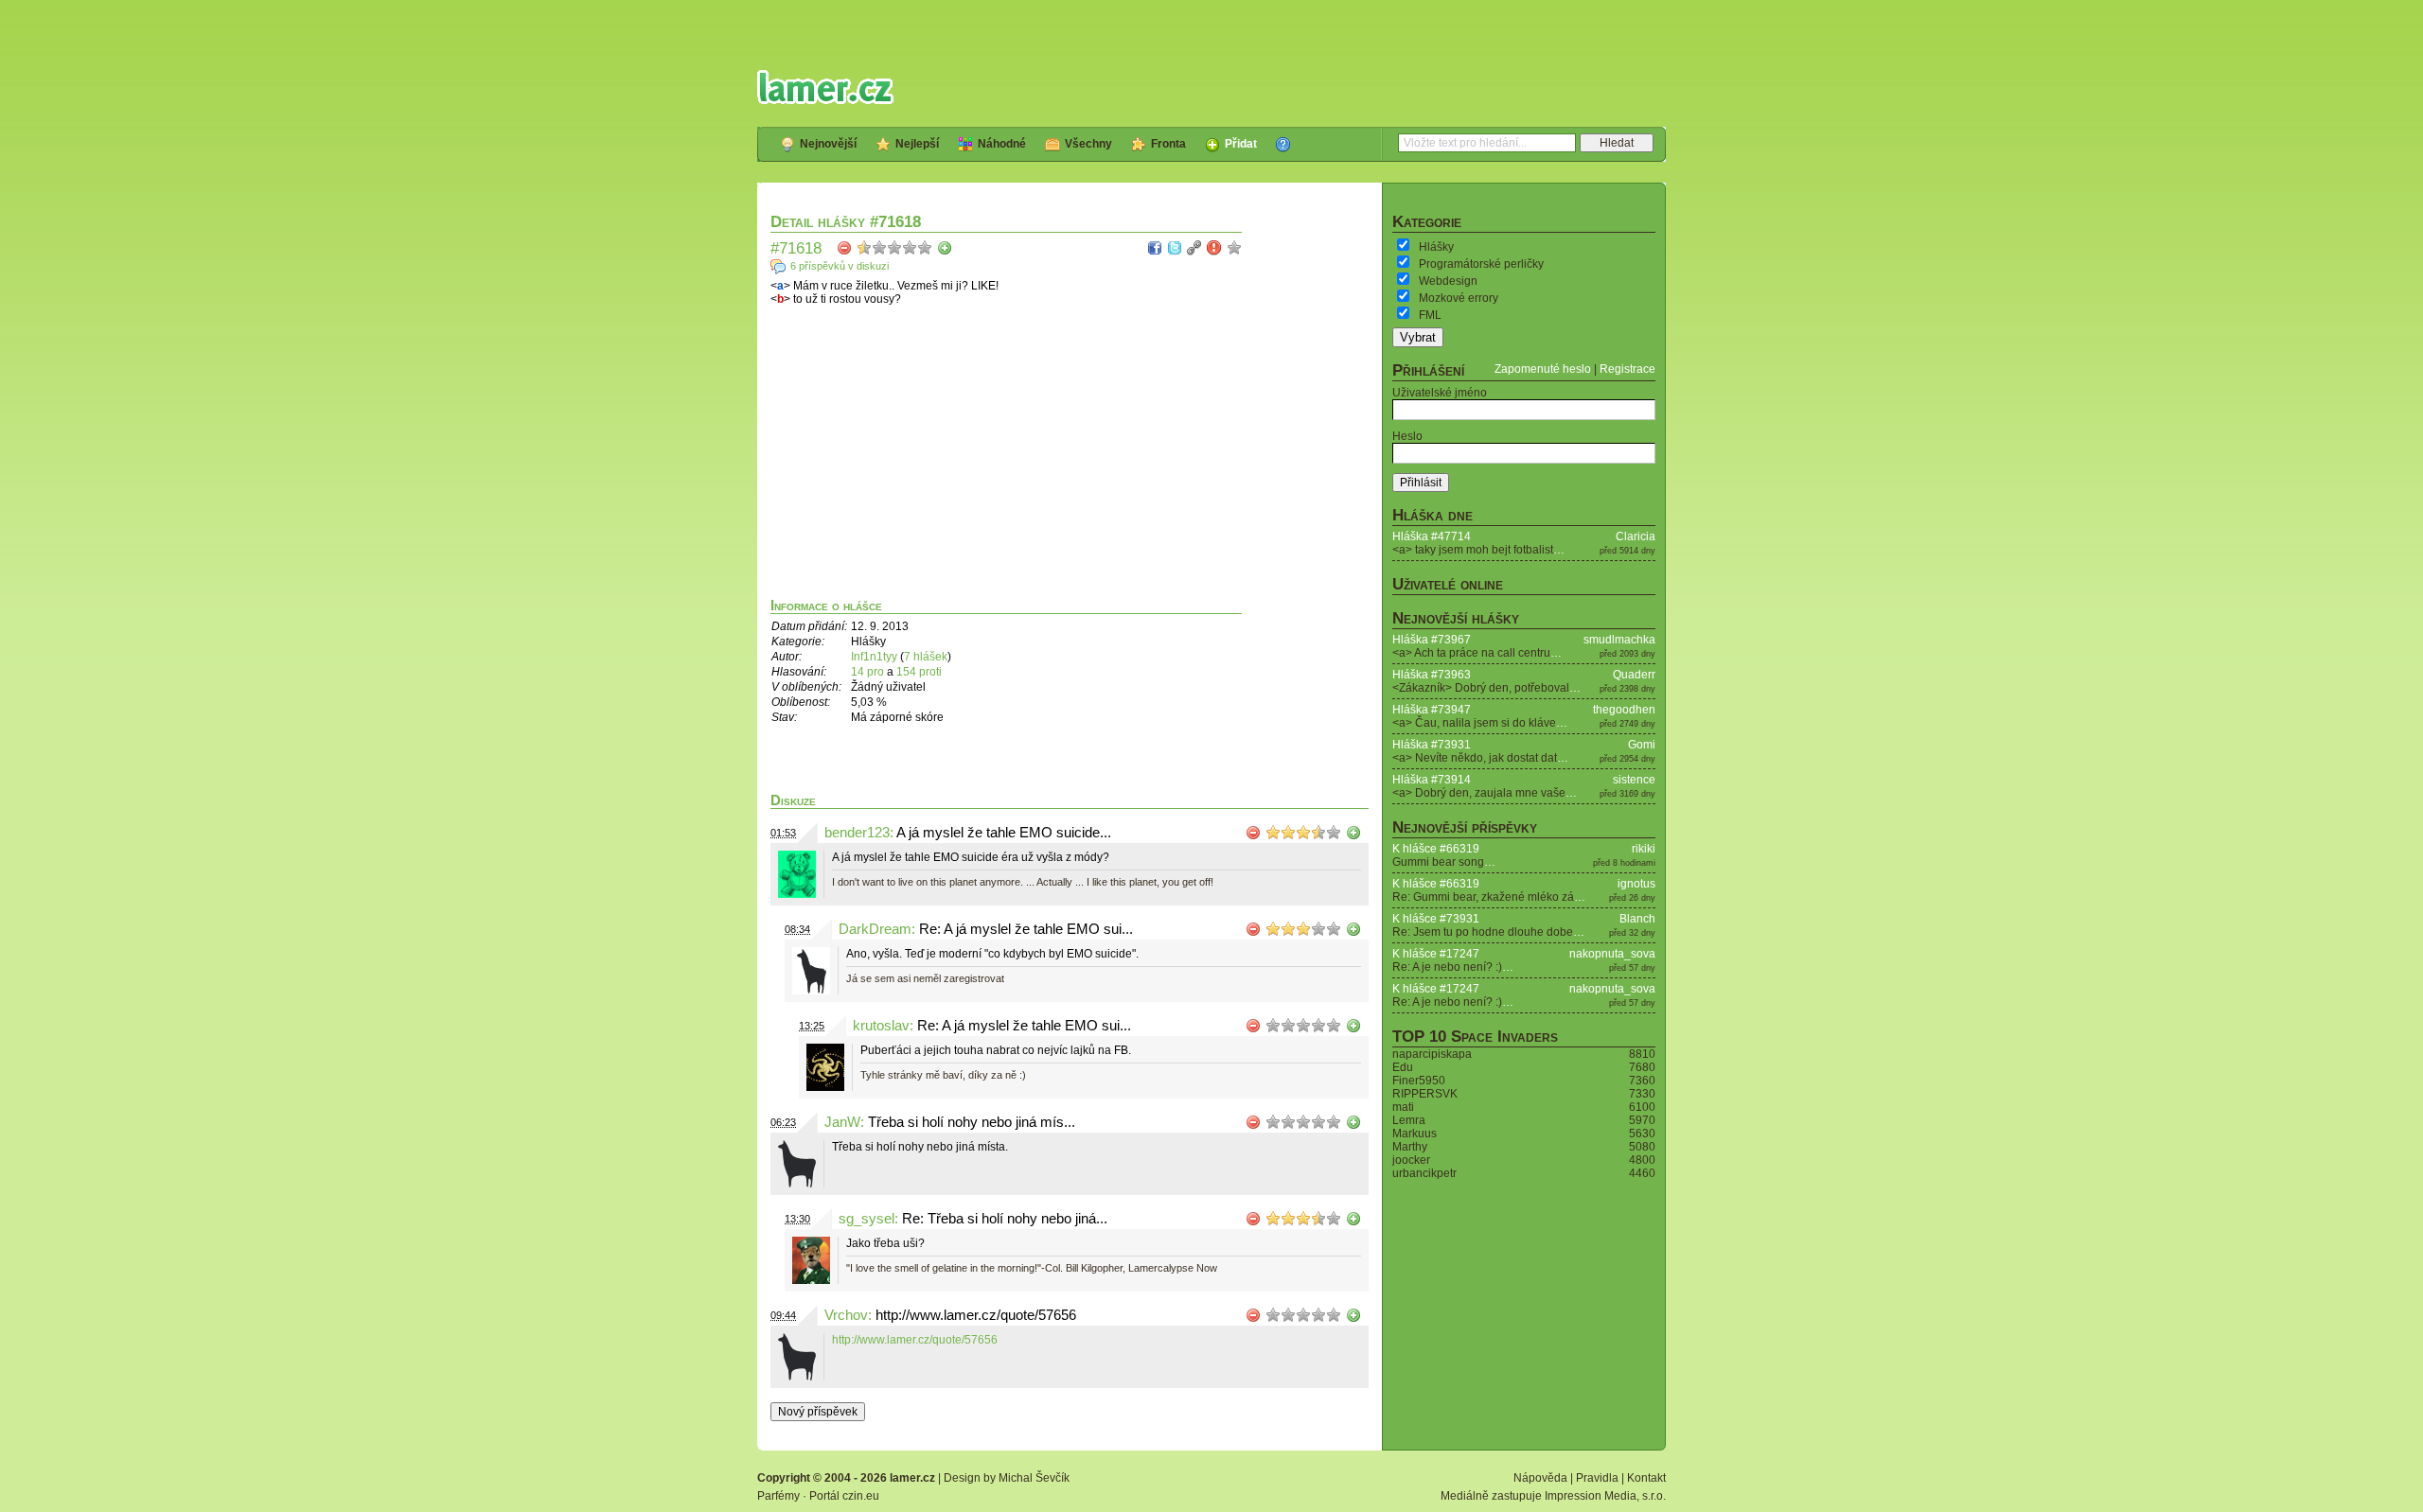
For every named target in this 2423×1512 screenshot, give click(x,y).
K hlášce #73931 (1436, 919)
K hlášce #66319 (1436, 849)
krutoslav (881, 1026)
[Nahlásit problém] (1214, 248)
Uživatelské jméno (1440, 393)
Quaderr (1634, 675)
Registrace (1627, 369)
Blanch (1637, 919)
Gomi (1642, 745)
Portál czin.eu (844, 1496)
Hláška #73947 (1432, 710)
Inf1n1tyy (874, 657)
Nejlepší (917, 144)
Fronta (1168, 144)
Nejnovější (828, 144)
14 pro (869, 672)
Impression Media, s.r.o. (1605, 1496)
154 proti (919, 672)
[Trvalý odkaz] (1194, 248)
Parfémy (778, 1496)
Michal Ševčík (1034, 1478)
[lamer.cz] (825, 87)
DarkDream (875, 929)
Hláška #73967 (1432, 640)
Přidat (1241, 144)
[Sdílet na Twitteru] (1175, 248)
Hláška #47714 (1432, 536)
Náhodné (1002, 144)
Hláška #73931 (1432, 745)
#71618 (796, 248)
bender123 (857, 833)
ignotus (1636, 884)
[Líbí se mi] (945, 248)
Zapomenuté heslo (1543, 369)
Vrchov (846, 1315)
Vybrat (1418, 337)
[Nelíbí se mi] (844, 248)
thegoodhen (1624, 710)
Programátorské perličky (1481, 264)
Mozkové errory (1459, 298)
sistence (1634, 780)
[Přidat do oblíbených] (1234, 248)
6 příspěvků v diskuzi (840, 266)
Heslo (1407, 436)
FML (1430, 315)
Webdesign (1448, 281)
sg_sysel (867, 1219)
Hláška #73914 (1432, 780)
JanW (842, 1122)
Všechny (1088, 144)
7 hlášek (926, 657)
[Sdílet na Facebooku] (1155, 248)
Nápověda (1540, 1478)
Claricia (1636, 536)
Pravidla (1597, 1478)
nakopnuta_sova (1612, 954)
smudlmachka (1619, 640)
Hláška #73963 (1432, 675)
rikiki (1644, 849)
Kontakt (1646, 1478)
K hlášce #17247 (1436, 954)
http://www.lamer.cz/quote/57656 (915, 1340)
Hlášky (1436, 247)
